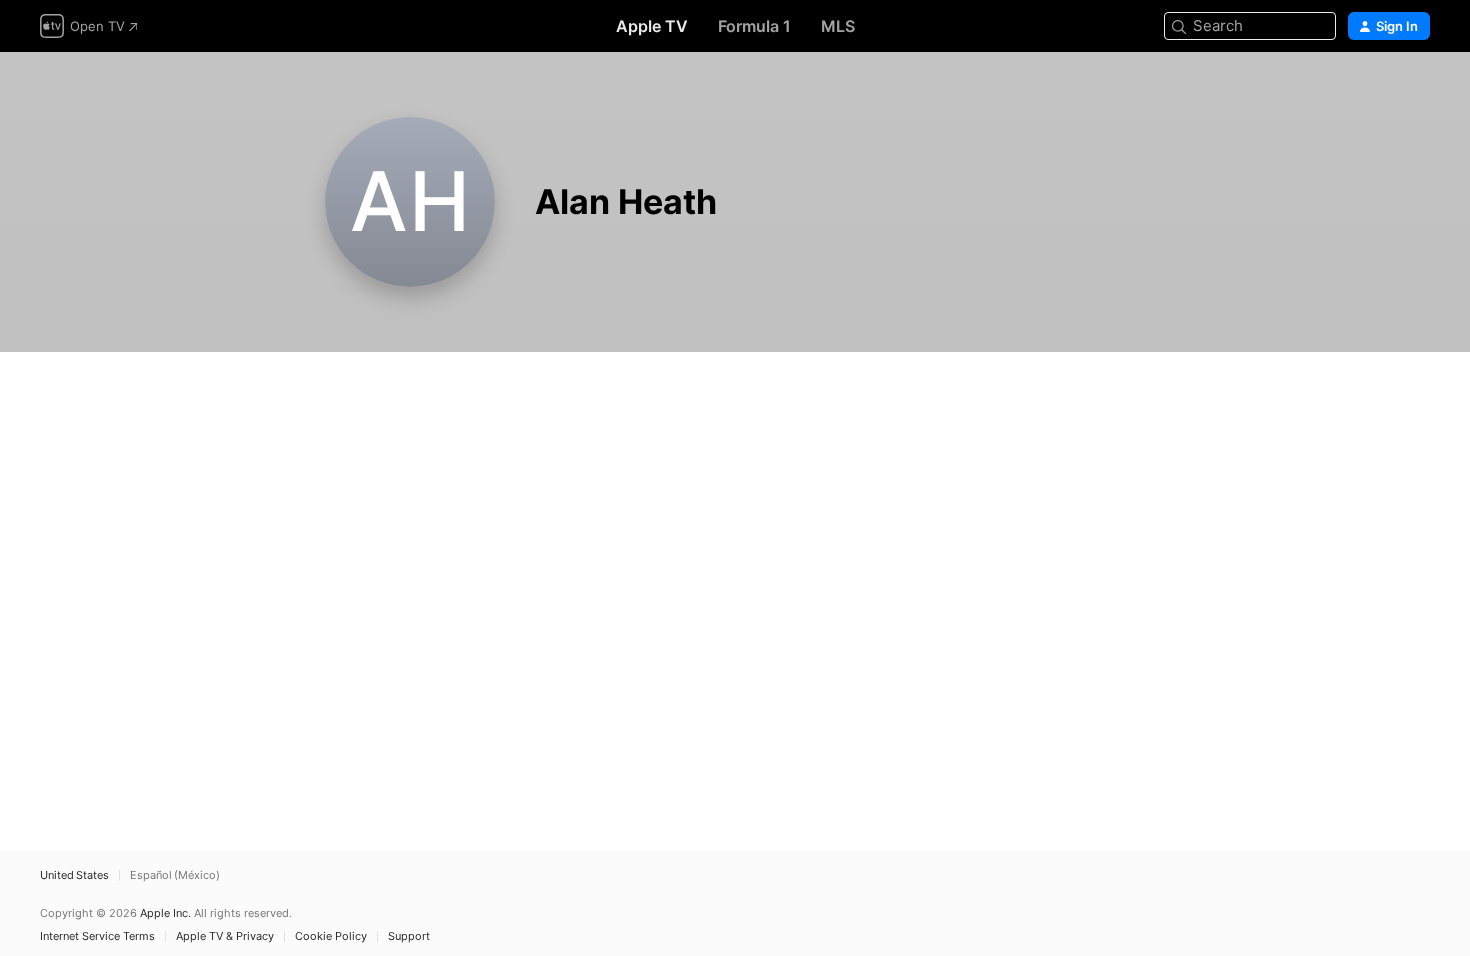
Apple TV (652, 26)
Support (409, 936)
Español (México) (175, 875)
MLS (838, 26)
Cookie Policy (331, 936)
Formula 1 (754, 26)
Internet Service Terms (97, 936)
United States (74, 875)
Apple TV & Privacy (225, 936)
